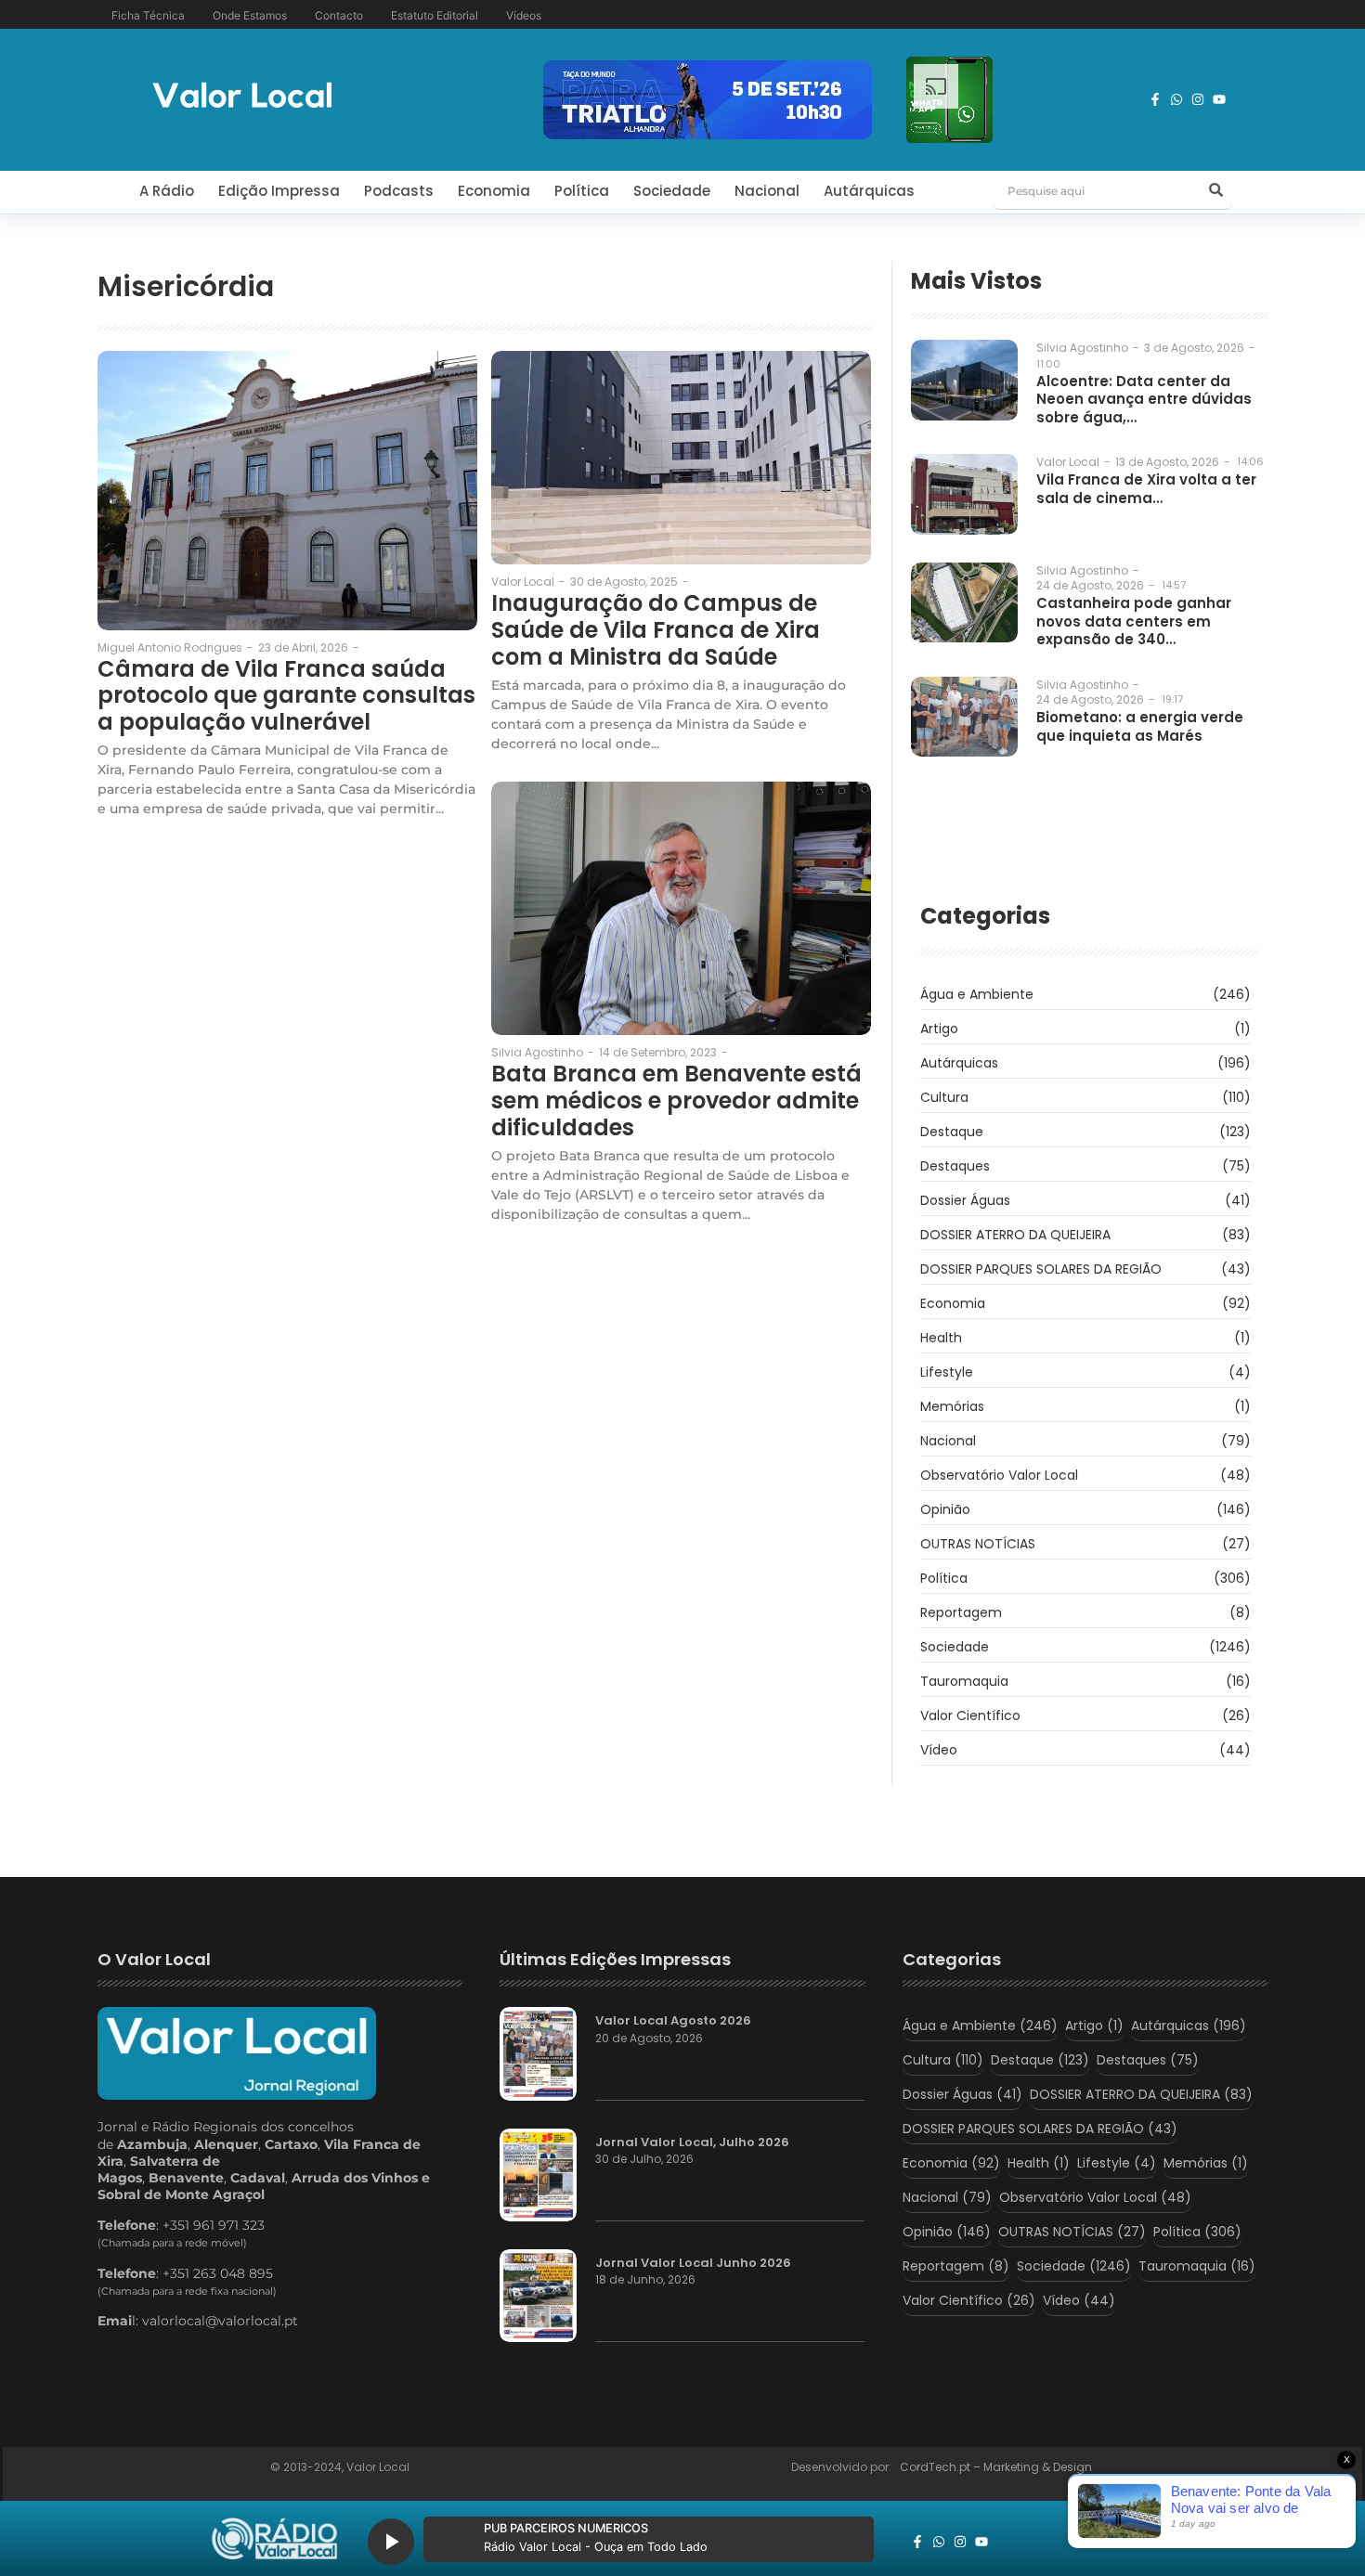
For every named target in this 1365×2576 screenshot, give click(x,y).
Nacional (767, 191)
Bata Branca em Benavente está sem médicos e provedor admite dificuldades (676, 1101)
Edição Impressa (279, 191)
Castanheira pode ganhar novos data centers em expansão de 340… (1134, 621)
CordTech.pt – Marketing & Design (997, 2467)
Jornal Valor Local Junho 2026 (693, 2263)
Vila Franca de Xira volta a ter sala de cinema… (1146, 489)
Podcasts (399, 191)
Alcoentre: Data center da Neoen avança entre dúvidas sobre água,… (1144, 400)
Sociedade (672, 191)
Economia (494, 191)
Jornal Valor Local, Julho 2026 (692, 2142)
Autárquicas (869, 191)
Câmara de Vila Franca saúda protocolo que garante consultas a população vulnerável (286, 696)
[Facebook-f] (1155, 99)
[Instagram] (1198, 99)
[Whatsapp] (1176, 99)
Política (582, 191)
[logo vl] (242, 97)
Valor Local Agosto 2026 (673, 2021)
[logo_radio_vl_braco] (274, 2539)
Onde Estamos (250, 15)
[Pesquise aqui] (1215, 191)
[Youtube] (1219, 99)
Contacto (339, 15)
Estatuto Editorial (435, 15)
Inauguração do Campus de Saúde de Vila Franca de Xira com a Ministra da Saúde (656, 630)
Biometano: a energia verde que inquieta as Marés (1140, 726)
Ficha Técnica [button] (148, 15)
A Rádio (167, 191)
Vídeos (524, 15)
